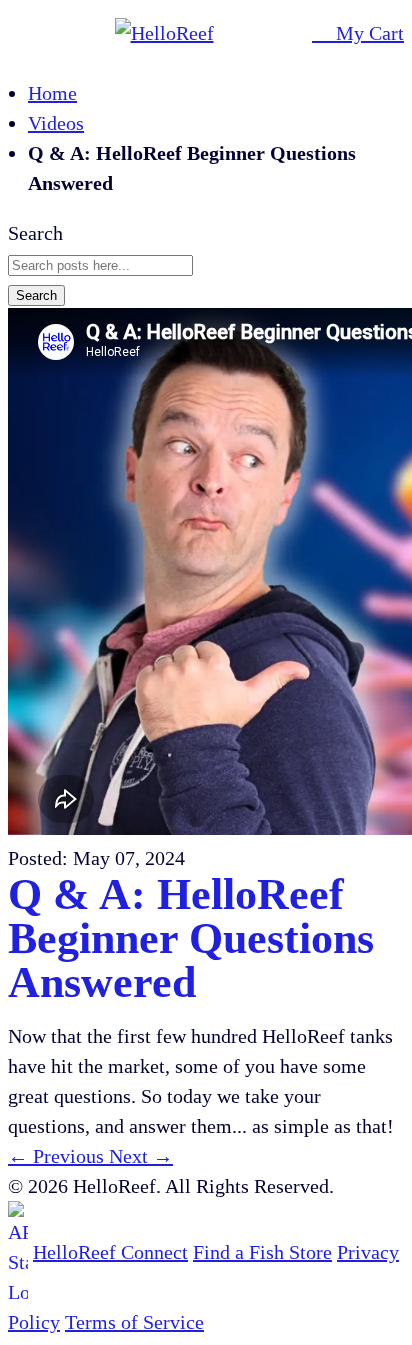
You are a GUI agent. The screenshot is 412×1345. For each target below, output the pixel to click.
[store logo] (152, 33)
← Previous (58, 1156)
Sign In (292, 33)
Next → (141, 1156)
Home (52, 93)
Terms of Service (134, 1322)
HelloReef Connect (110, 1252)
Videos (56, 123)
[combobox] (100, 265)
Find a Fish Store (262, 1252)
